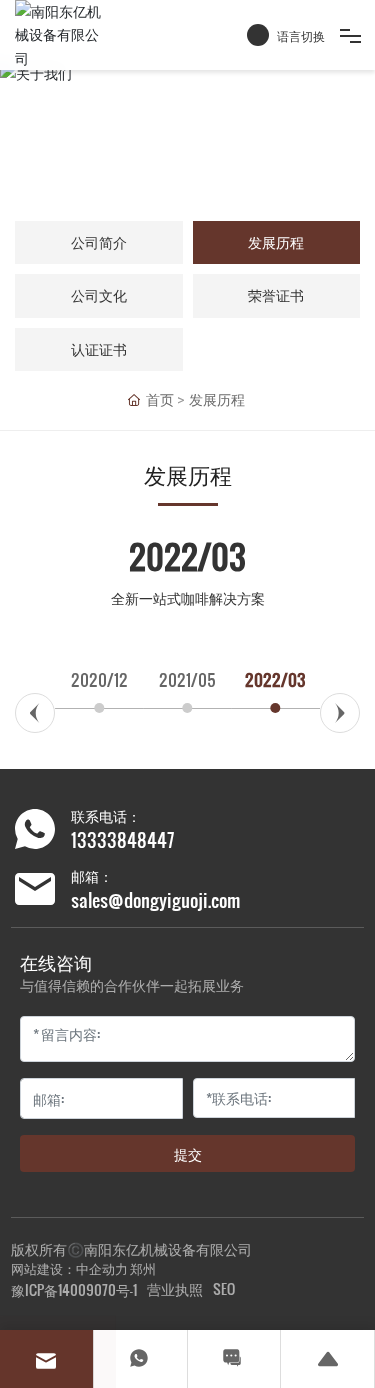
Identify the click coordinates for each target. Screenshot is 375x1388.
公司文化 (99, 295)
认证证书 (99, 349)
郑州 (143, 1268)
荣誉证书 (276, 295)
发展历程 (276, 242)
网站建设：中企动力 (69, 1268)
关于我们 (188, 134)
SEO (224, 1288)
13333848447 (122, 839)
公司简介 (99, 242)
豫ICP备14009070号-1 (74, 1289)
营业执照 (175, 1288)
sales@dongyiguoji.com (156, 899)
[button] (35, 713)
